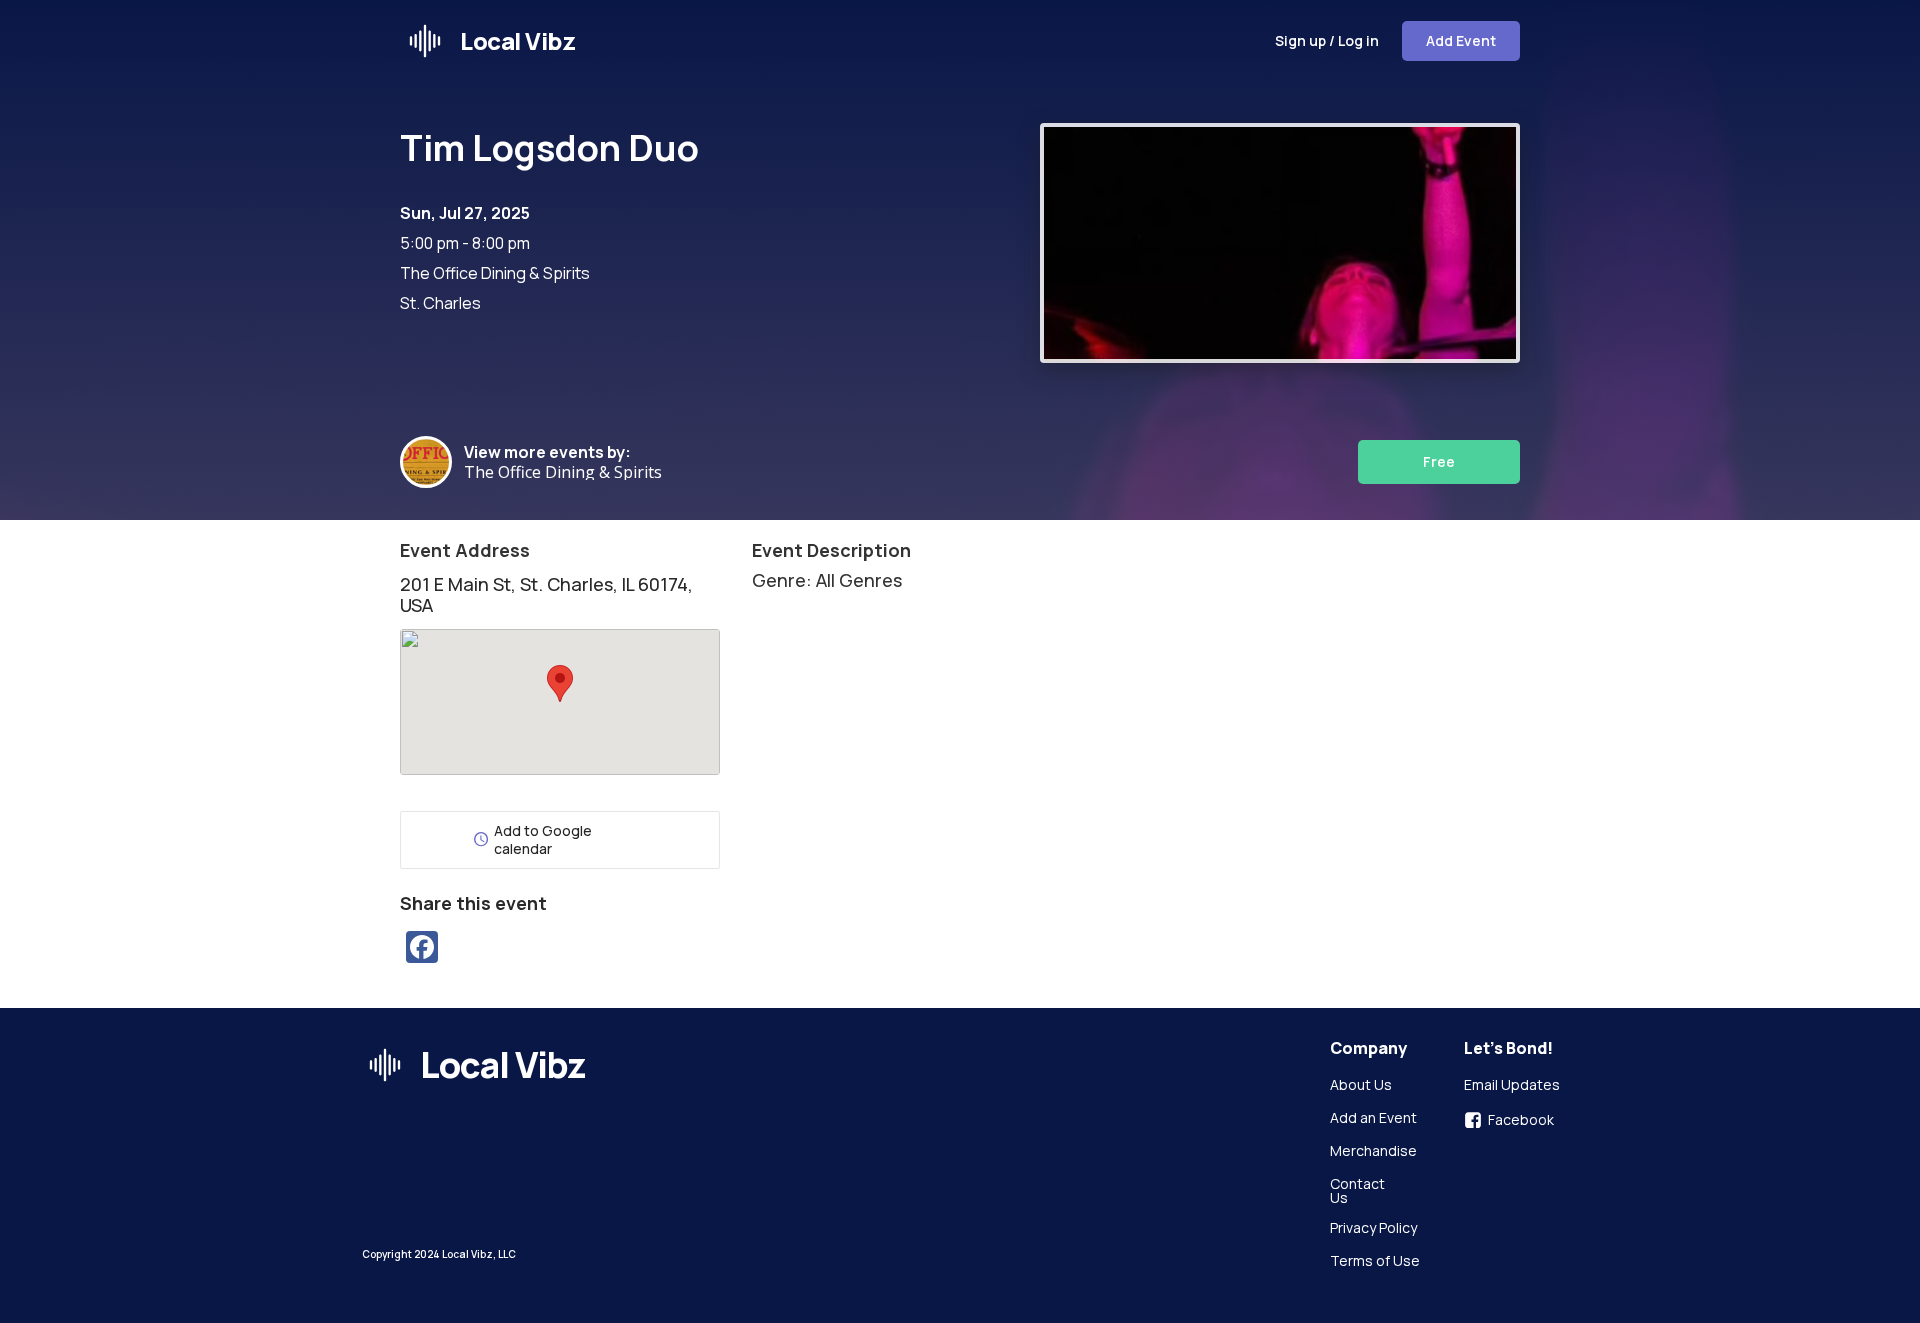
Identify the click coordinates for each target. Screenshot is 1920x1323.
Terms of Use (1375, 1262)
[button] (560, 683)
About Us (1361, 1086)
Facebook (1521, 1120)
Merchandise (1373, 1152)
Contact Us (1359, 1191)
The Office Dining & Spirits (563, 472)
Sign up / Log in (1327, 40)
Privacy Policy (1373, 1229)
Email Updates (1512, 1086)
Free (1439, 461)
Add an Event (1373, 1119)
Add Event (1461, 40)
